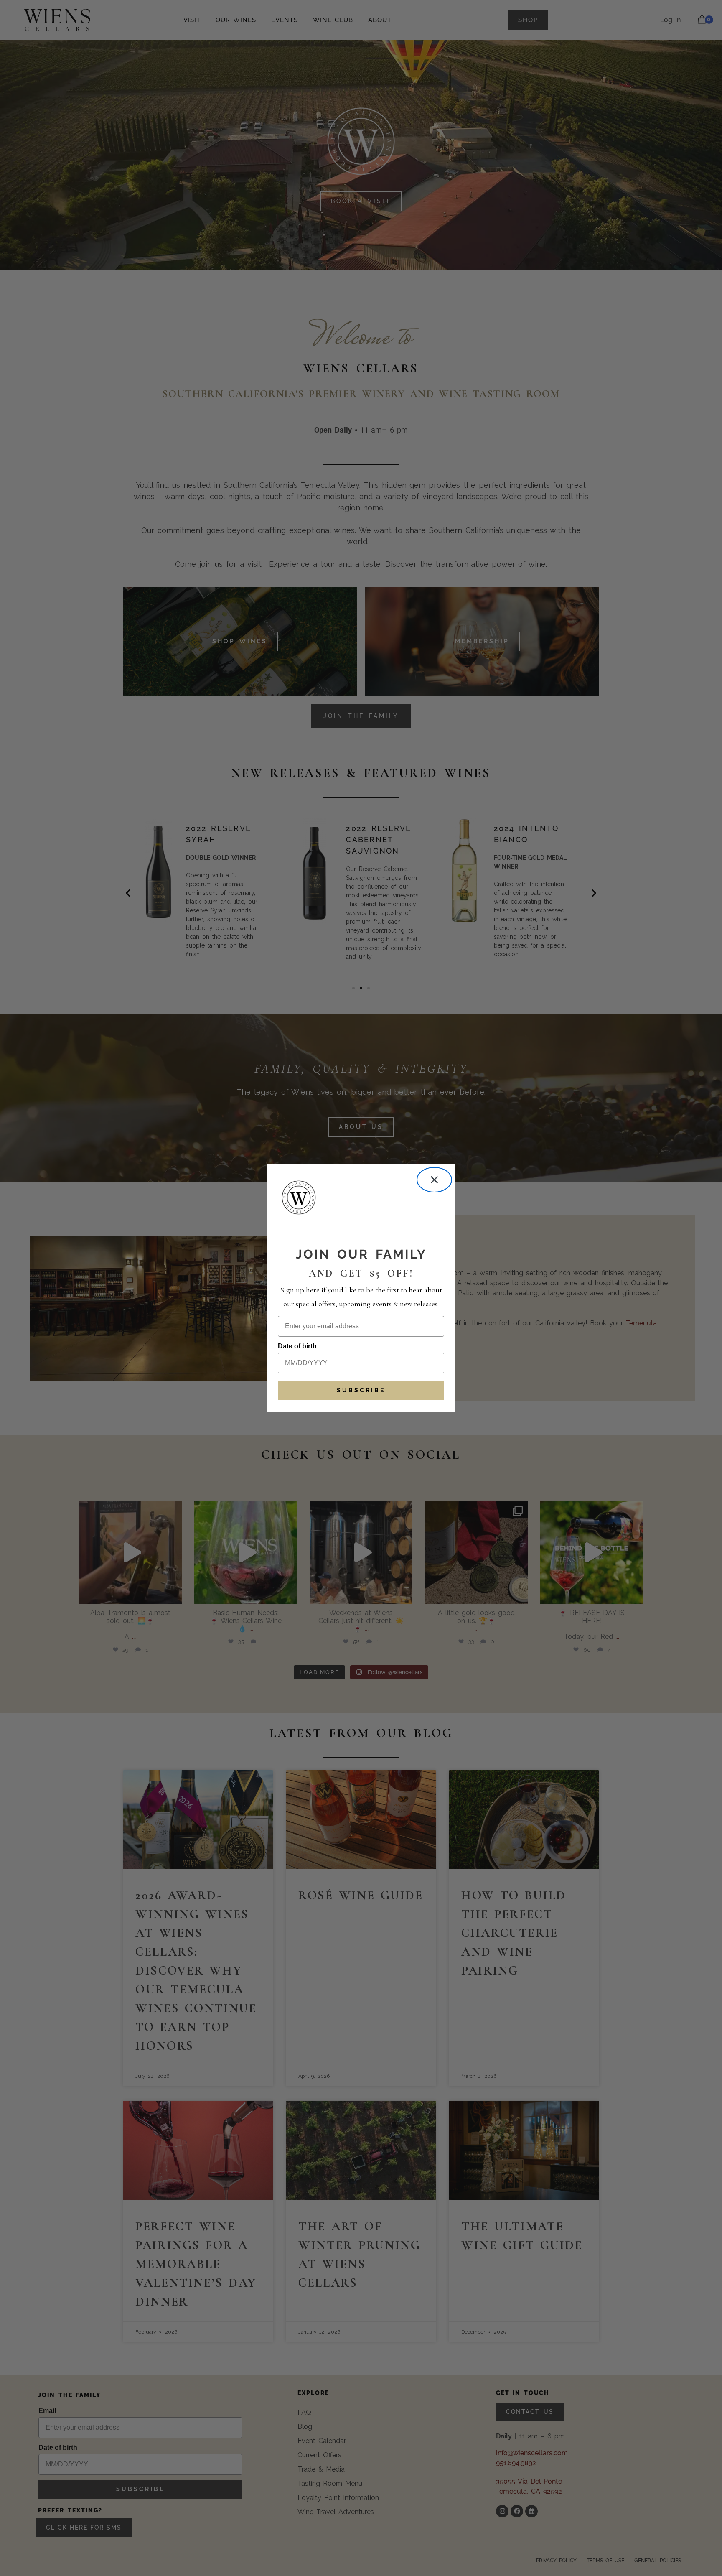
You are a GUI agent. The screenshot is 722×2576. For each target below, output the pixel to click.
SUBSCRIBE (361, 1390)
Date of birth (297, 1346)
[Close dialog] (434, 1180)
